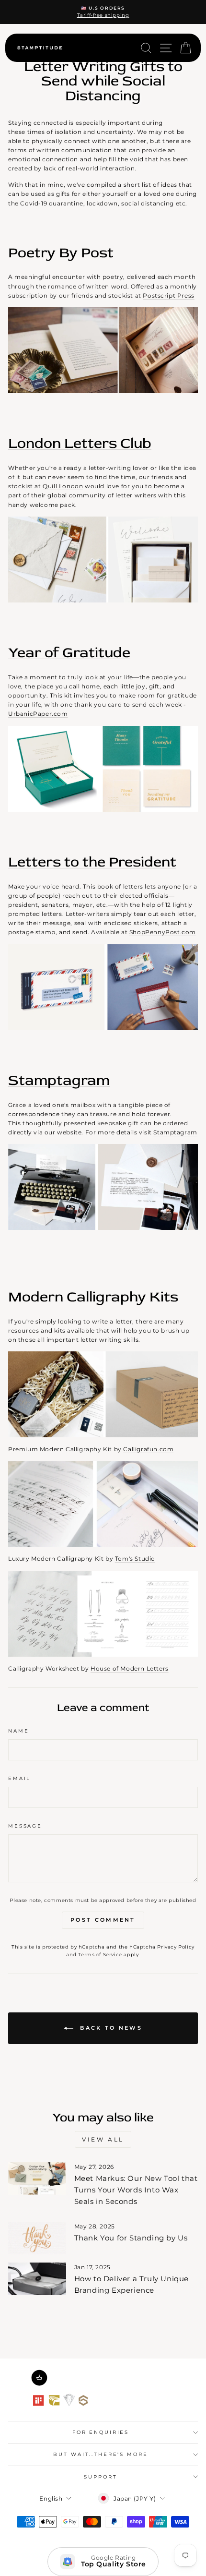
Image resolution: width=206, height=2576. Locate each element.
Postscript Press (169, 295)
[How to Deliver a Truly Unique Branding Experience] (37, 2279)
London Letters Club (80, 443)
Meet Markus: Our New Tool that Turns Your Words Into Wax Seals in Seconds (136, 2190)
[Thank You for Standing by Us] (37, 2238)
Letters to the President (92, 862)
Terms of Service (100, 1955)
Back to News (110, 2027)
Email (19, 1778)
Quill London (63, 486)
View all (103, 2139)
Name (18, 1731)
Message (25, 1826)
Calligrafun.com (148, 1449)
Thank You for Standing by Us (131, 2238)
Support (100, 2477)
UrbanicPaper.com (38, 714)
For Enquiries (101, 2432)
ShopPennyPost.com (163, 932)
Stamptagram (59, 1080)
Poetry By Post (61, 253)
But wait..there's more (100, 2454)
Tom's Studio (135, 1559)
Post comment (103, 1920)
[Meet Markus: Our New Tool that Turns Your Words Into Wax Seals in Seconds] (37, 2179)
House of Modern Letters (130, 1668)
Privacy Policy (176, 1947)
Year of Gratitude (69, 653)
